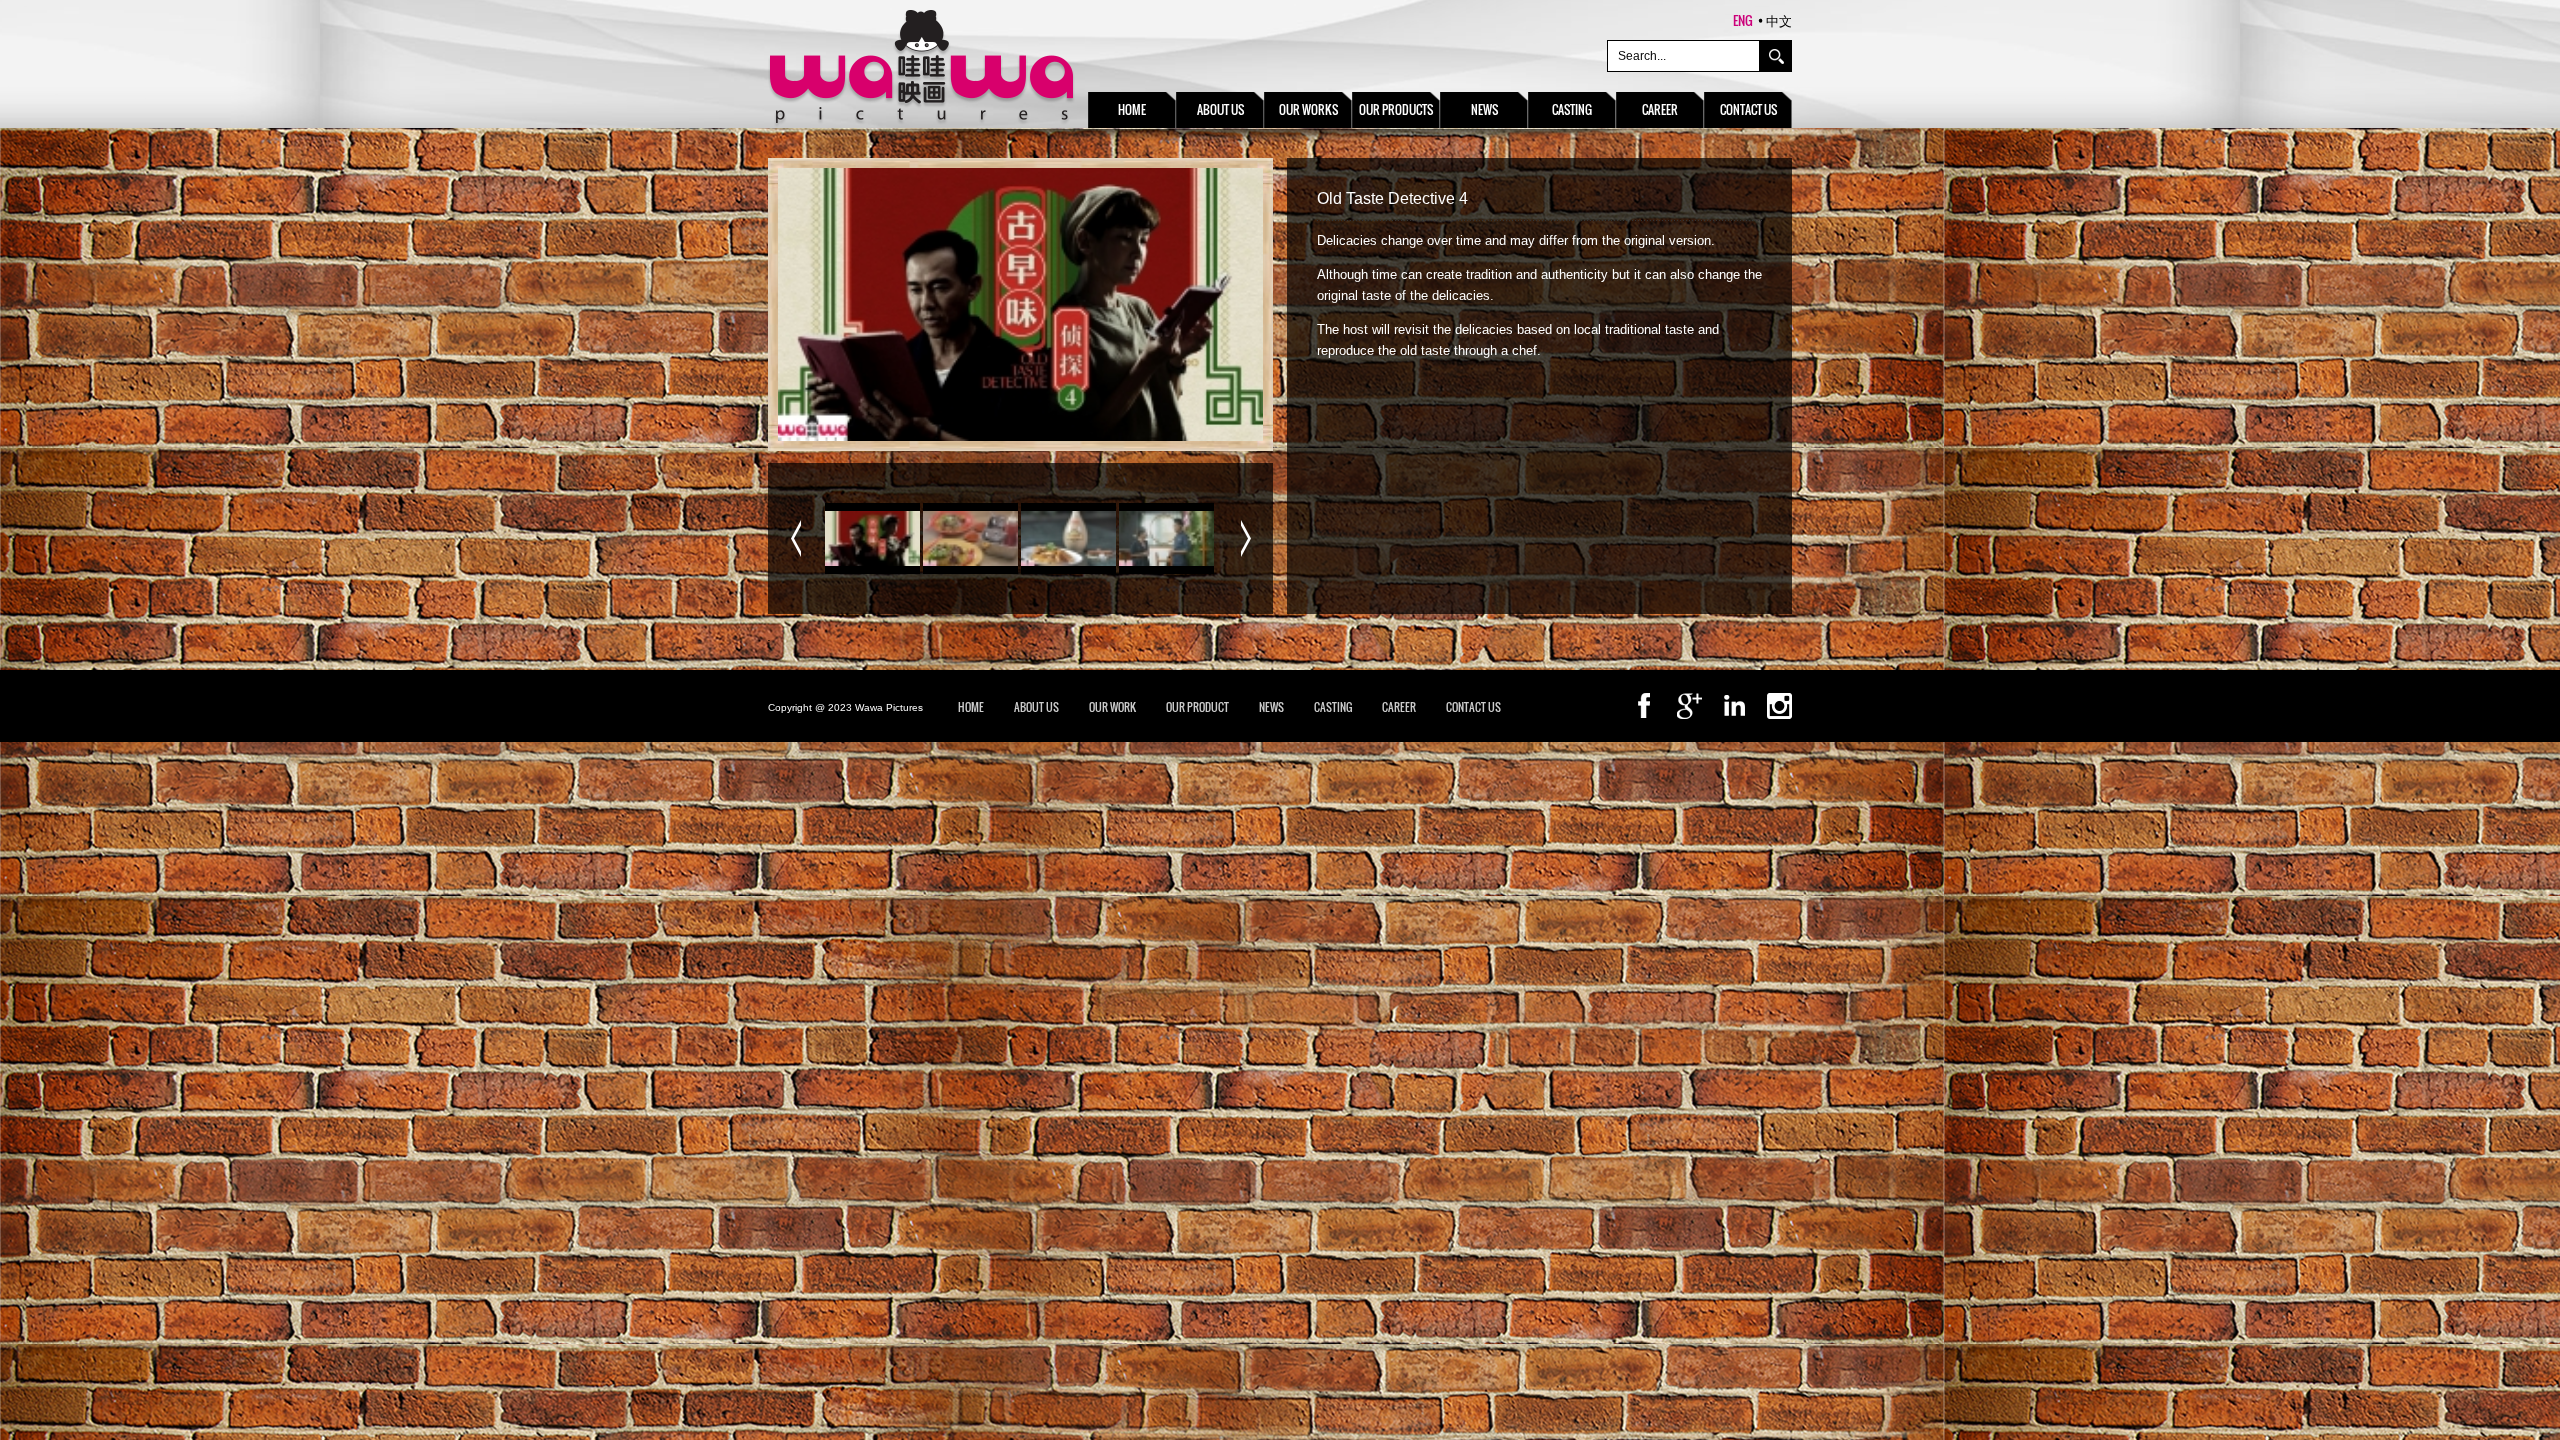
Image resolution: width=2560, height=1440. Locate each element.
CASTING (1333, 707)
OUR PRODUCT (1197, 707)
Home (971, 707)
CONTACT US (1473, 707)
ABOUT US (1036, 707)
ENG (1743, 20)
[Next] (1245, 538)
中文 (1779, 20)
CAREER (1399, 707)
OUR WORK (1112, 707)
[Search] (1776, 56)
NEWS (1271, 707)
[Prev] (795, 538)
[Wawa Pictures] (921, 69)
